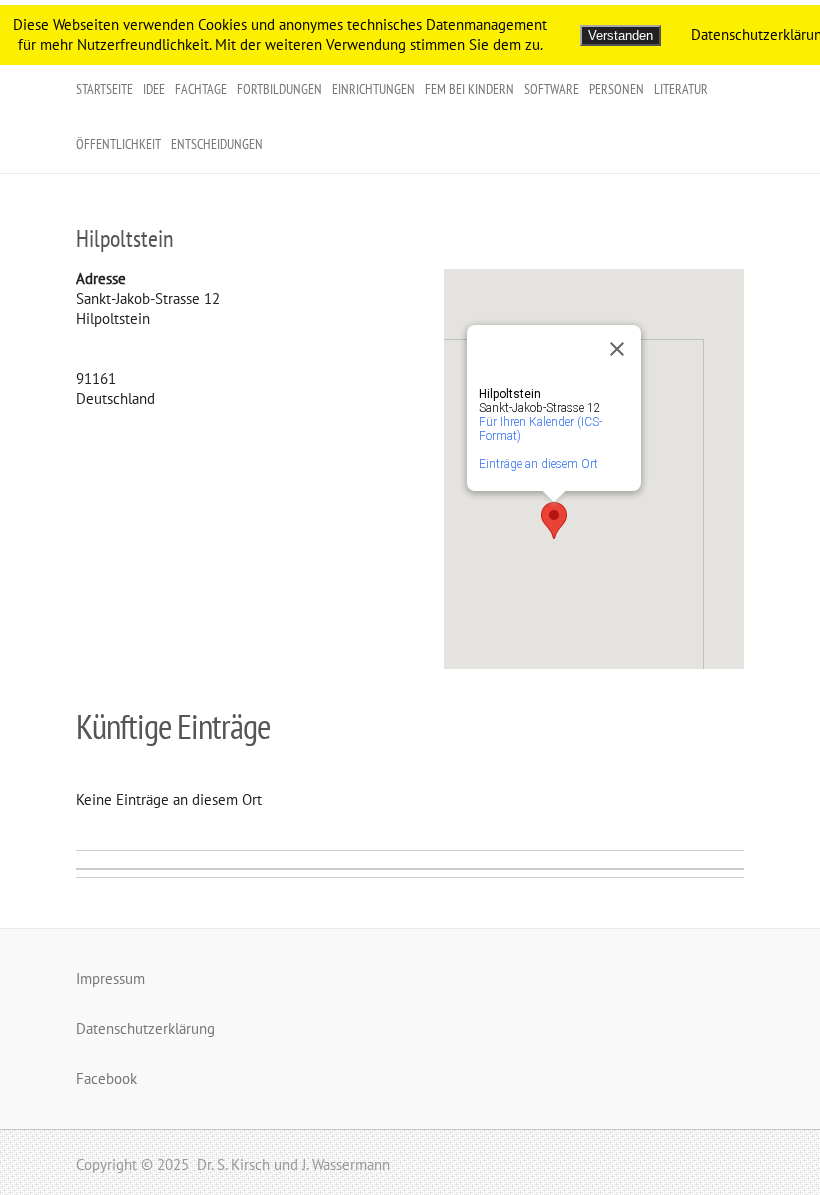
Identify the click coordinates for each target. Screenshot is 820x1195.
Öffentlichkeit (118, 144)
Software (551, 89)
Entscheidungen (217, 144)
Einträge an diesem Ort (538, 464)
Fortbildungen (279, 89)
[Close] (617, 349)
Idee (154, 89)
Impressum (110, 978)
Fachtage (201, 89)
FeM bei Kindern (469, 89)
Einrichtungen (373, 89)
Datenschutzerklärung (145, 1028)
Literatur (681, 89)
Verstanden (620, 35)
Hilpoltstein (125, 238)
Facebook (106, 1078)
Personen (616, 89)
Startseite (104, 89)
